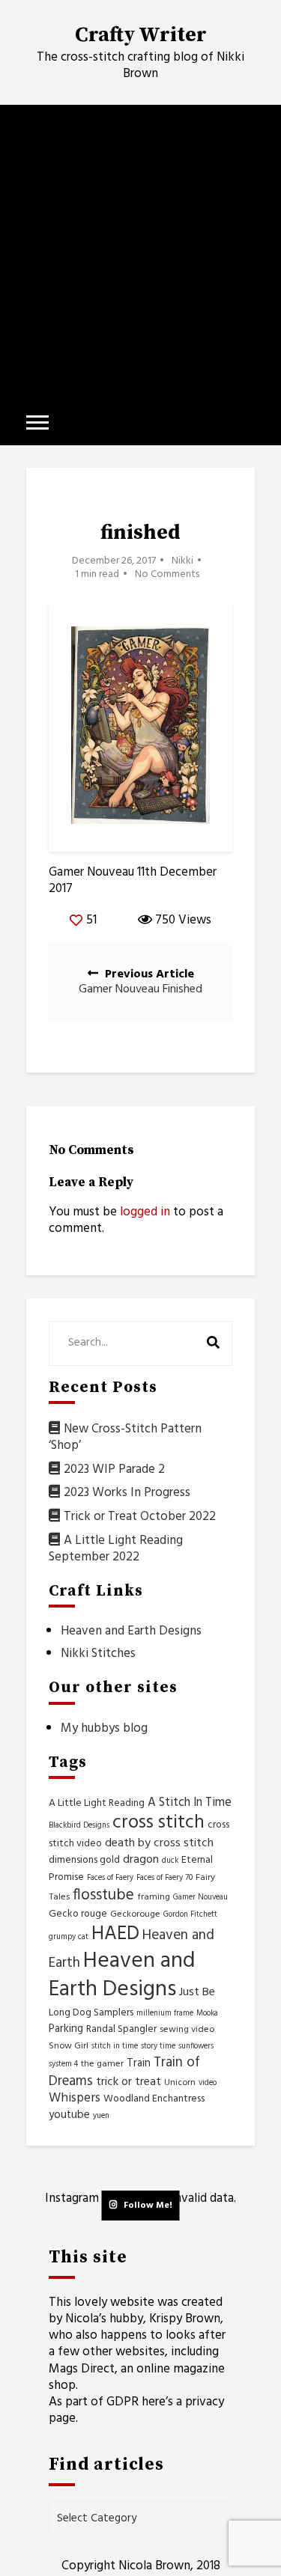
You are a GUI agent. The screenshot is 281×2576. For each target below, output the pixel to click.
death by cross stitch (159, 1843)
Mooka (207, 2014)
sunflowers (196, 2047)
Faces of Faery (110, 1878)
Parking (66, 2029)
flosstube (103, 1895)
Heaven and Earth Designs (131, 1631)
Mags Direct (82, 2369)
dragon (141, 1860)
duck (170, 1861)
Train (139, 2063)
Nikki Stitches (98, 1654)
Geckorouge (135, 1914)
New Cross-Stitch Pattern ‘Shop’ (125, 1437)
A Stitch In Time (190, 1803)
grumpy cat (69, 1937)
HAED (115, 1934)
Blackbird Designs (79, 1826)
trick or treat (129, 2082)
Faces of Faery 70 (164, 1878)
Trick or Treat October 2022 (140, 1517)
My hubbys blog (104, 1728)
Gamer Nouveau (200, 1898)
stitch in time (115, 2047)
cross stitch (158, 1823)
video (208, 2083)
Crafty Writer (141, 35)
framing (154, 1897)
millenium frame (165, 2014)
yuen (101, 2116)
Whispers (75, 2098)
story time (158, 2047)
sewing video (187, 2030)
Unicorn (180, 2083)
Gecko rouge (78, 1914)
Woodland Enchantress (154, 2099)
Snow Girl (69, 2046)
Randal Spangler (121, 2029)
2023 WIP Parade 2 (114, 1469)
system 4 (63, 2064)
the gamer (102, 2064)
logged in (145, 1212)
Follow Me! (148, 2206)
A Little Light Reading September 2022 (116, 1549)
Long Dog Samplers (91, 2013)
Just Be (197, 1992)
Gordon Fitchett (190, 1915)
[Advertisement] (140, 253)
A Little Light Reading (97, 1803)
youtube (69, 2115)
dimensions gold (84, 1860)
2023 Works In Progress (127, 1493)
